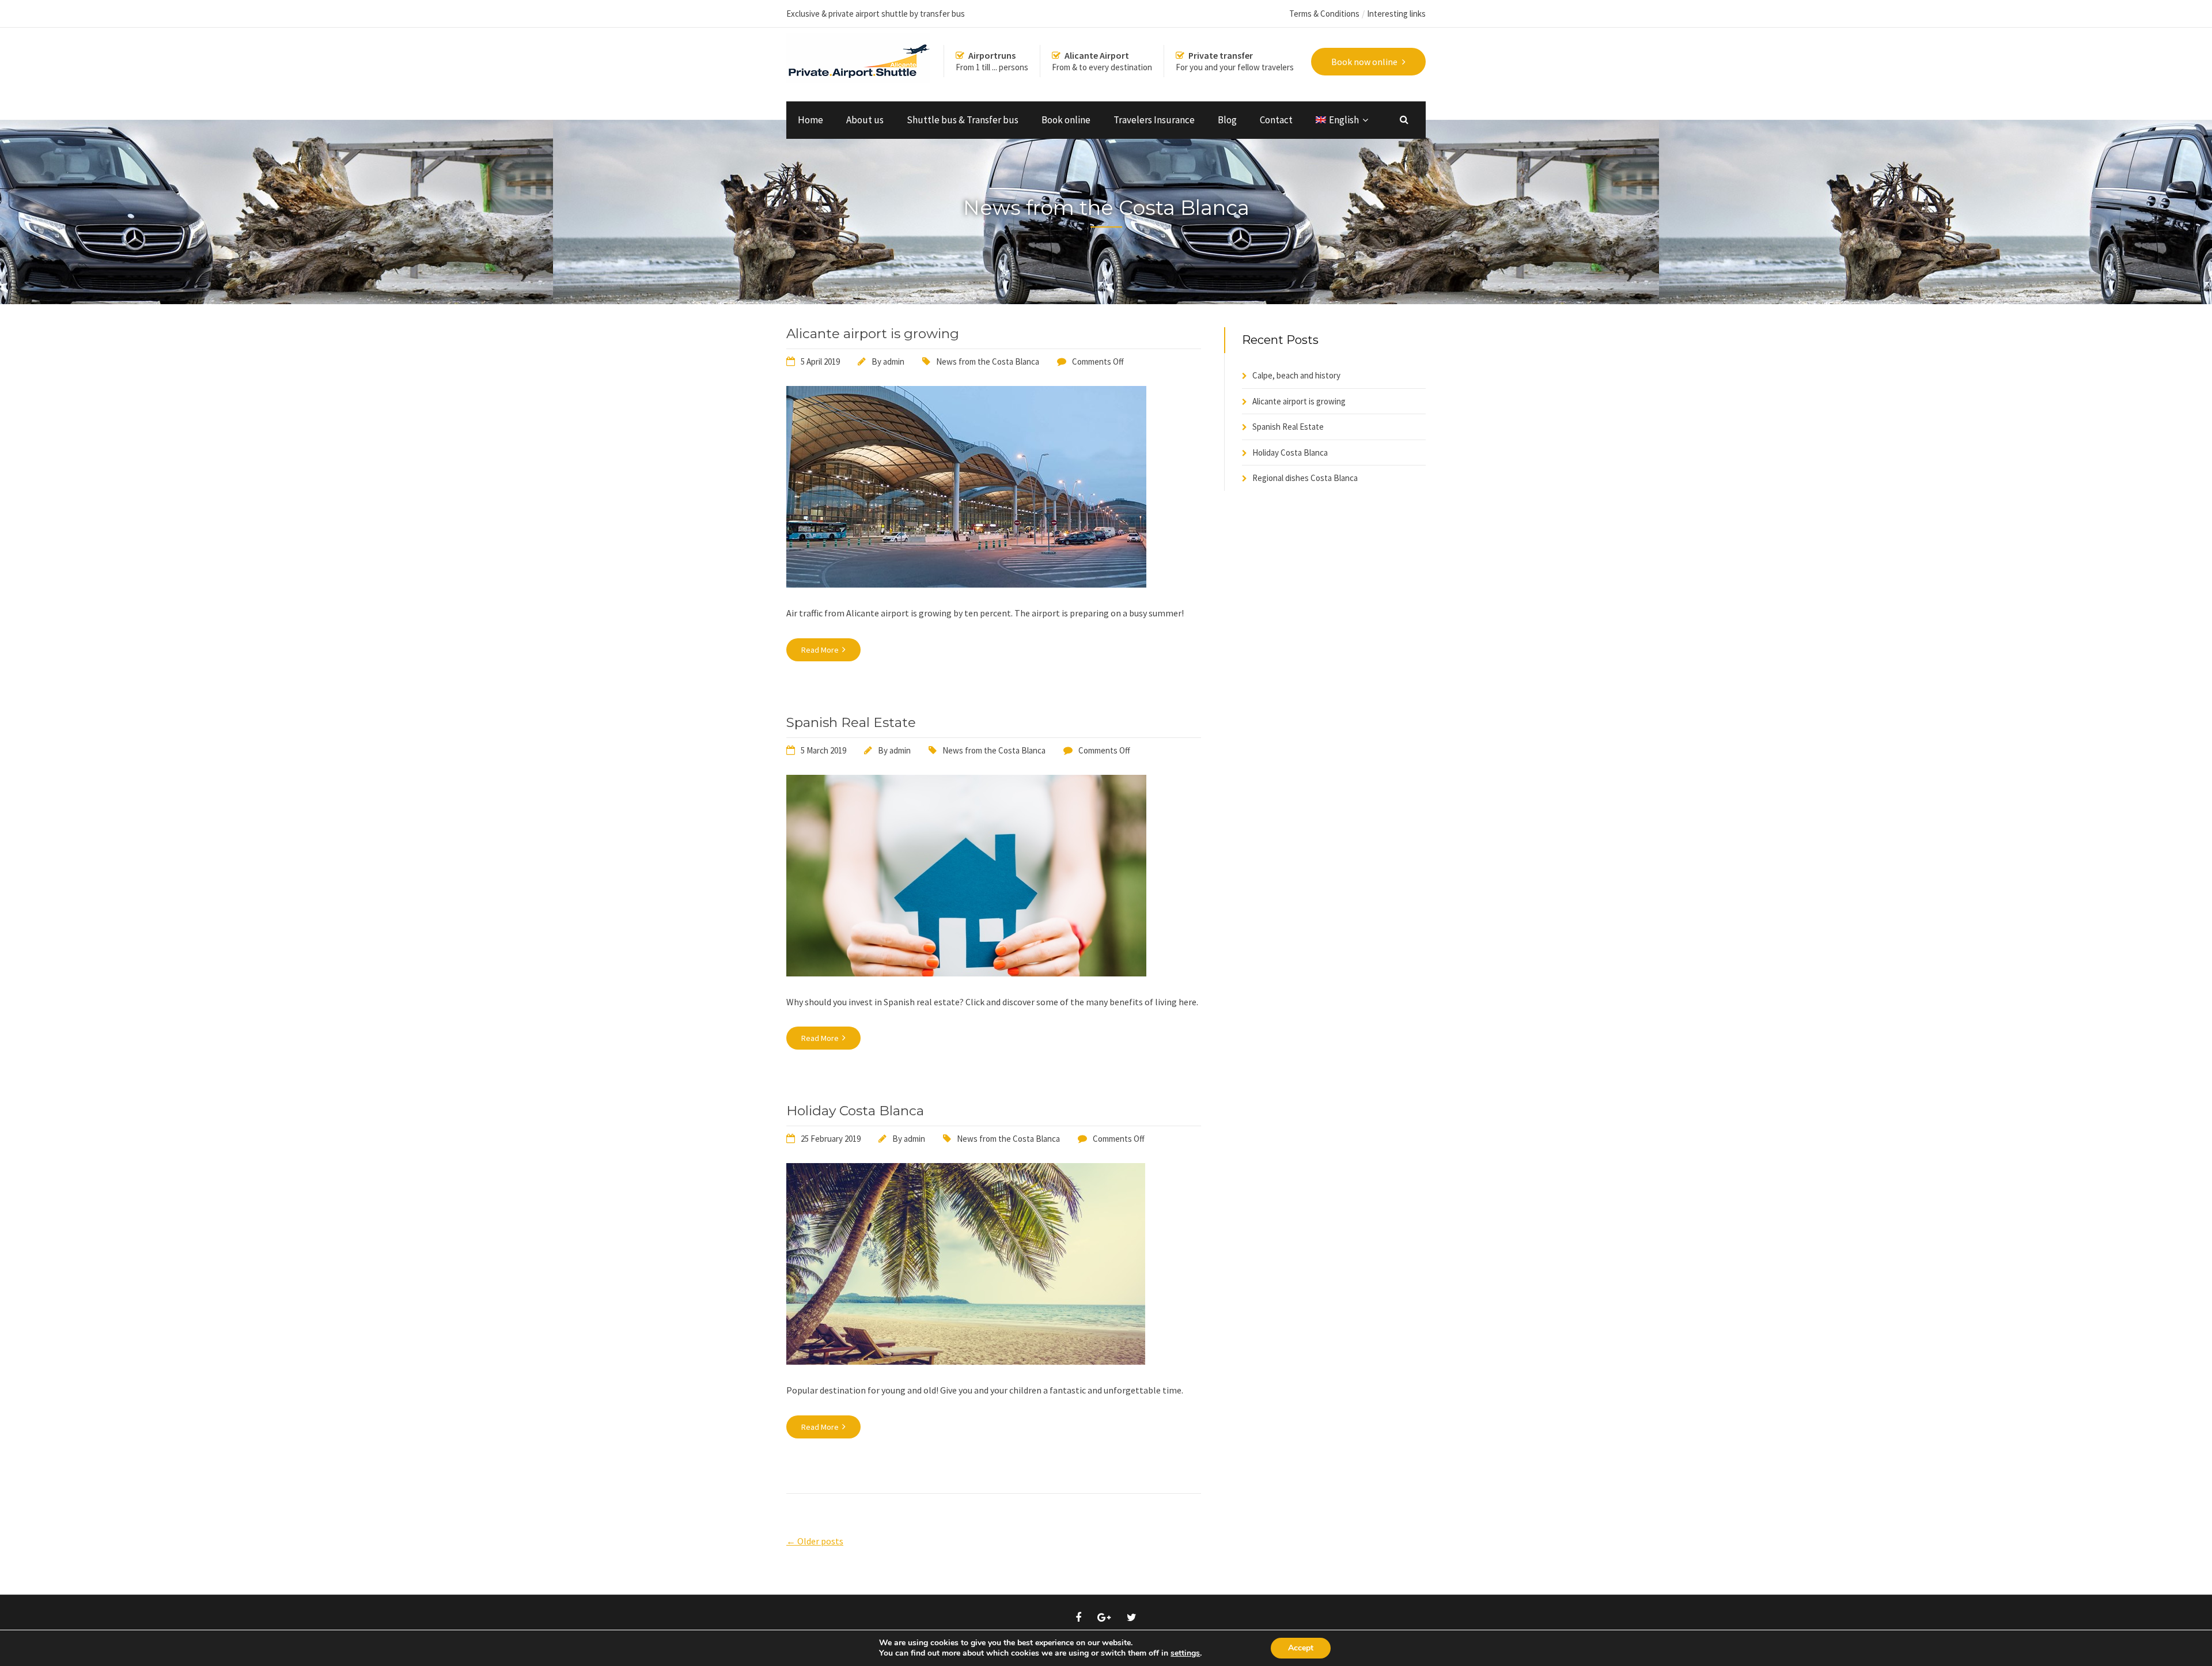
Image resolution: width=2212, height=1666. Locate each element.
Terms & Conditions (1324, 14)
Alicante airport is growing (873, 334)
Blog (1227, 120)
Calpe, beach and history (1296, 375)
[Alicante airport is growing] (966, 584)
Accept (1301, 1648)
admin (894, 361)
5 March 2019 (823, 750)
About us (865, 120)
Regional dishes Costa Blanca (1305, 478)
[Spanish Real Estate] (966, 973)
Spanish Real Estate (851, 722)
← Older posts (815, 1541)
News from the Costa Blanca (988, 361)
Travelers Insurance (1154, 120)
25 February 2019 (831, 1139)
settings (1185, 1653)
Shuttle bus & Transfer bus (963, 120)
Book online (1066, 120)
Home (810, 120)
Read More (821, 650)
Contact (1276, 120)
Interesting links (1396, 14)
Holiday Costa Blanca (855, 1111)
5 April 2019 (820, 361)
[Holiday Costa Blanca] (966, 1361)
